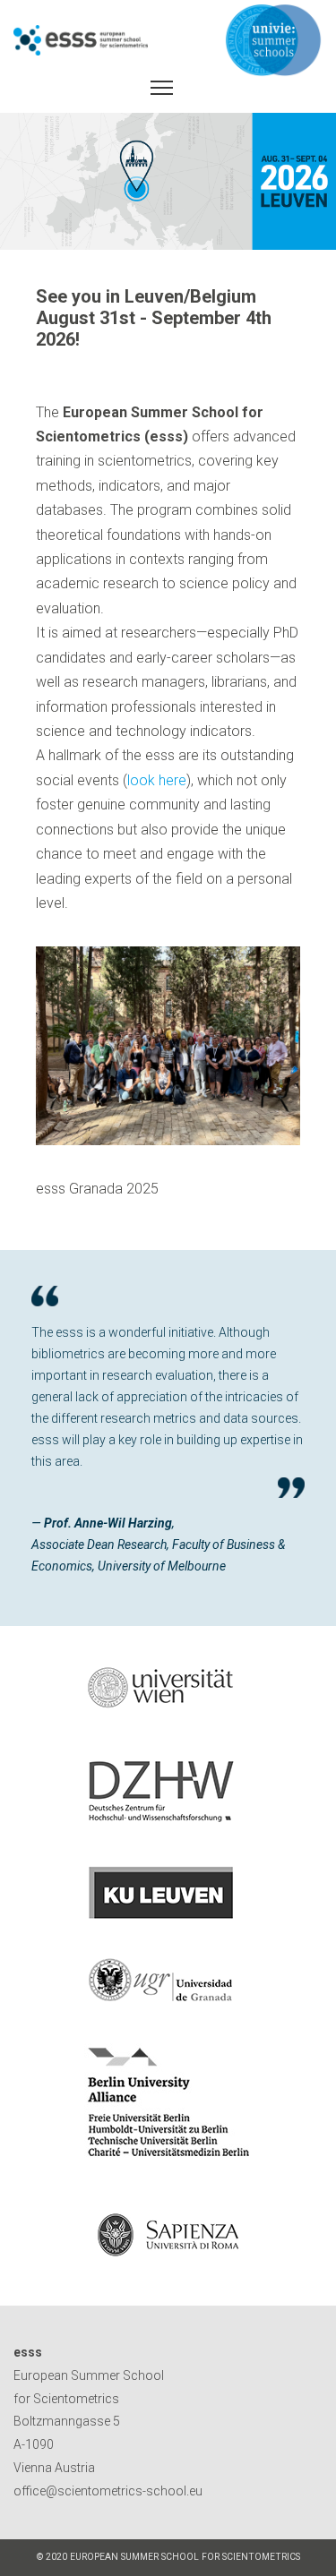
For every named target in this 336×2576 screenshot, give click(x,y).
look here (157, 780)
